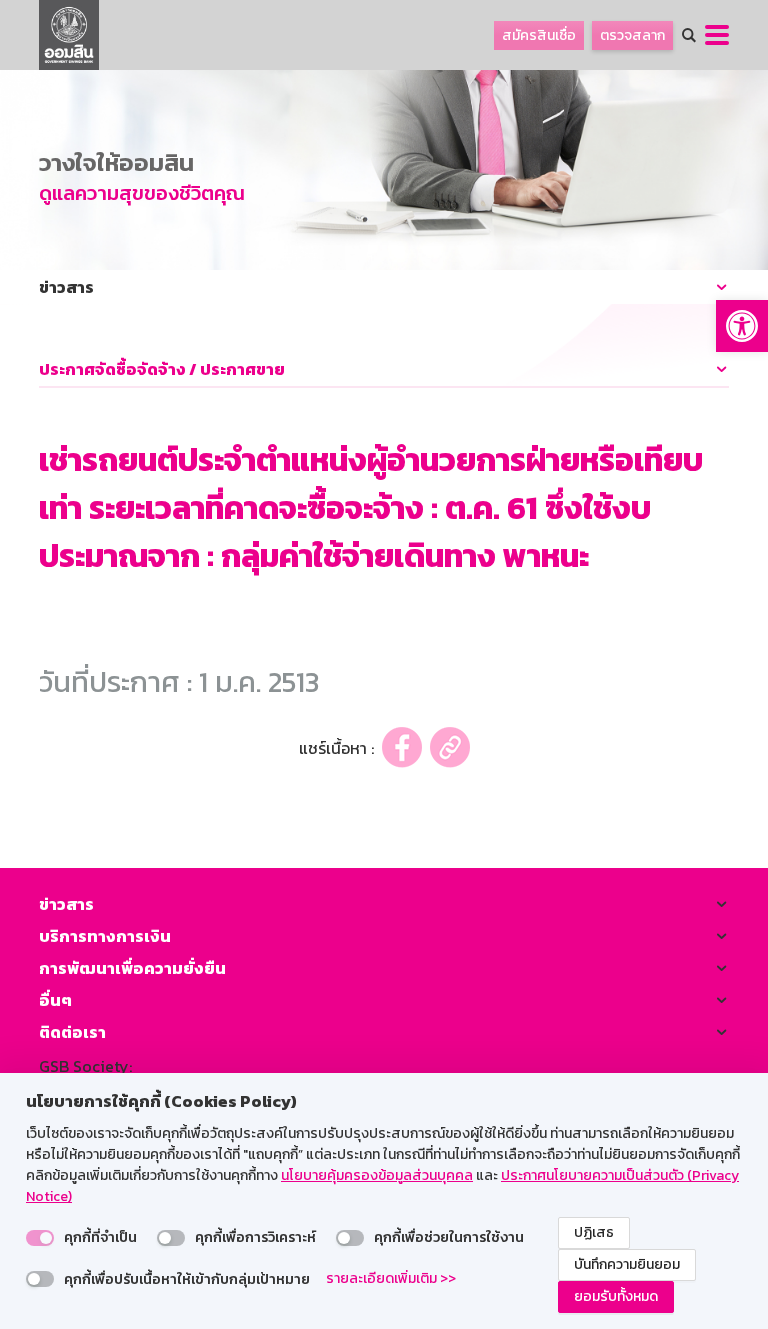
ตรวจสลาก (632, 35)
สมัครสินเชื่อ (539, 35)
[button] (742, 326)
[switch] (40, 1238)
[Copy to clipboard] (450, 747)
